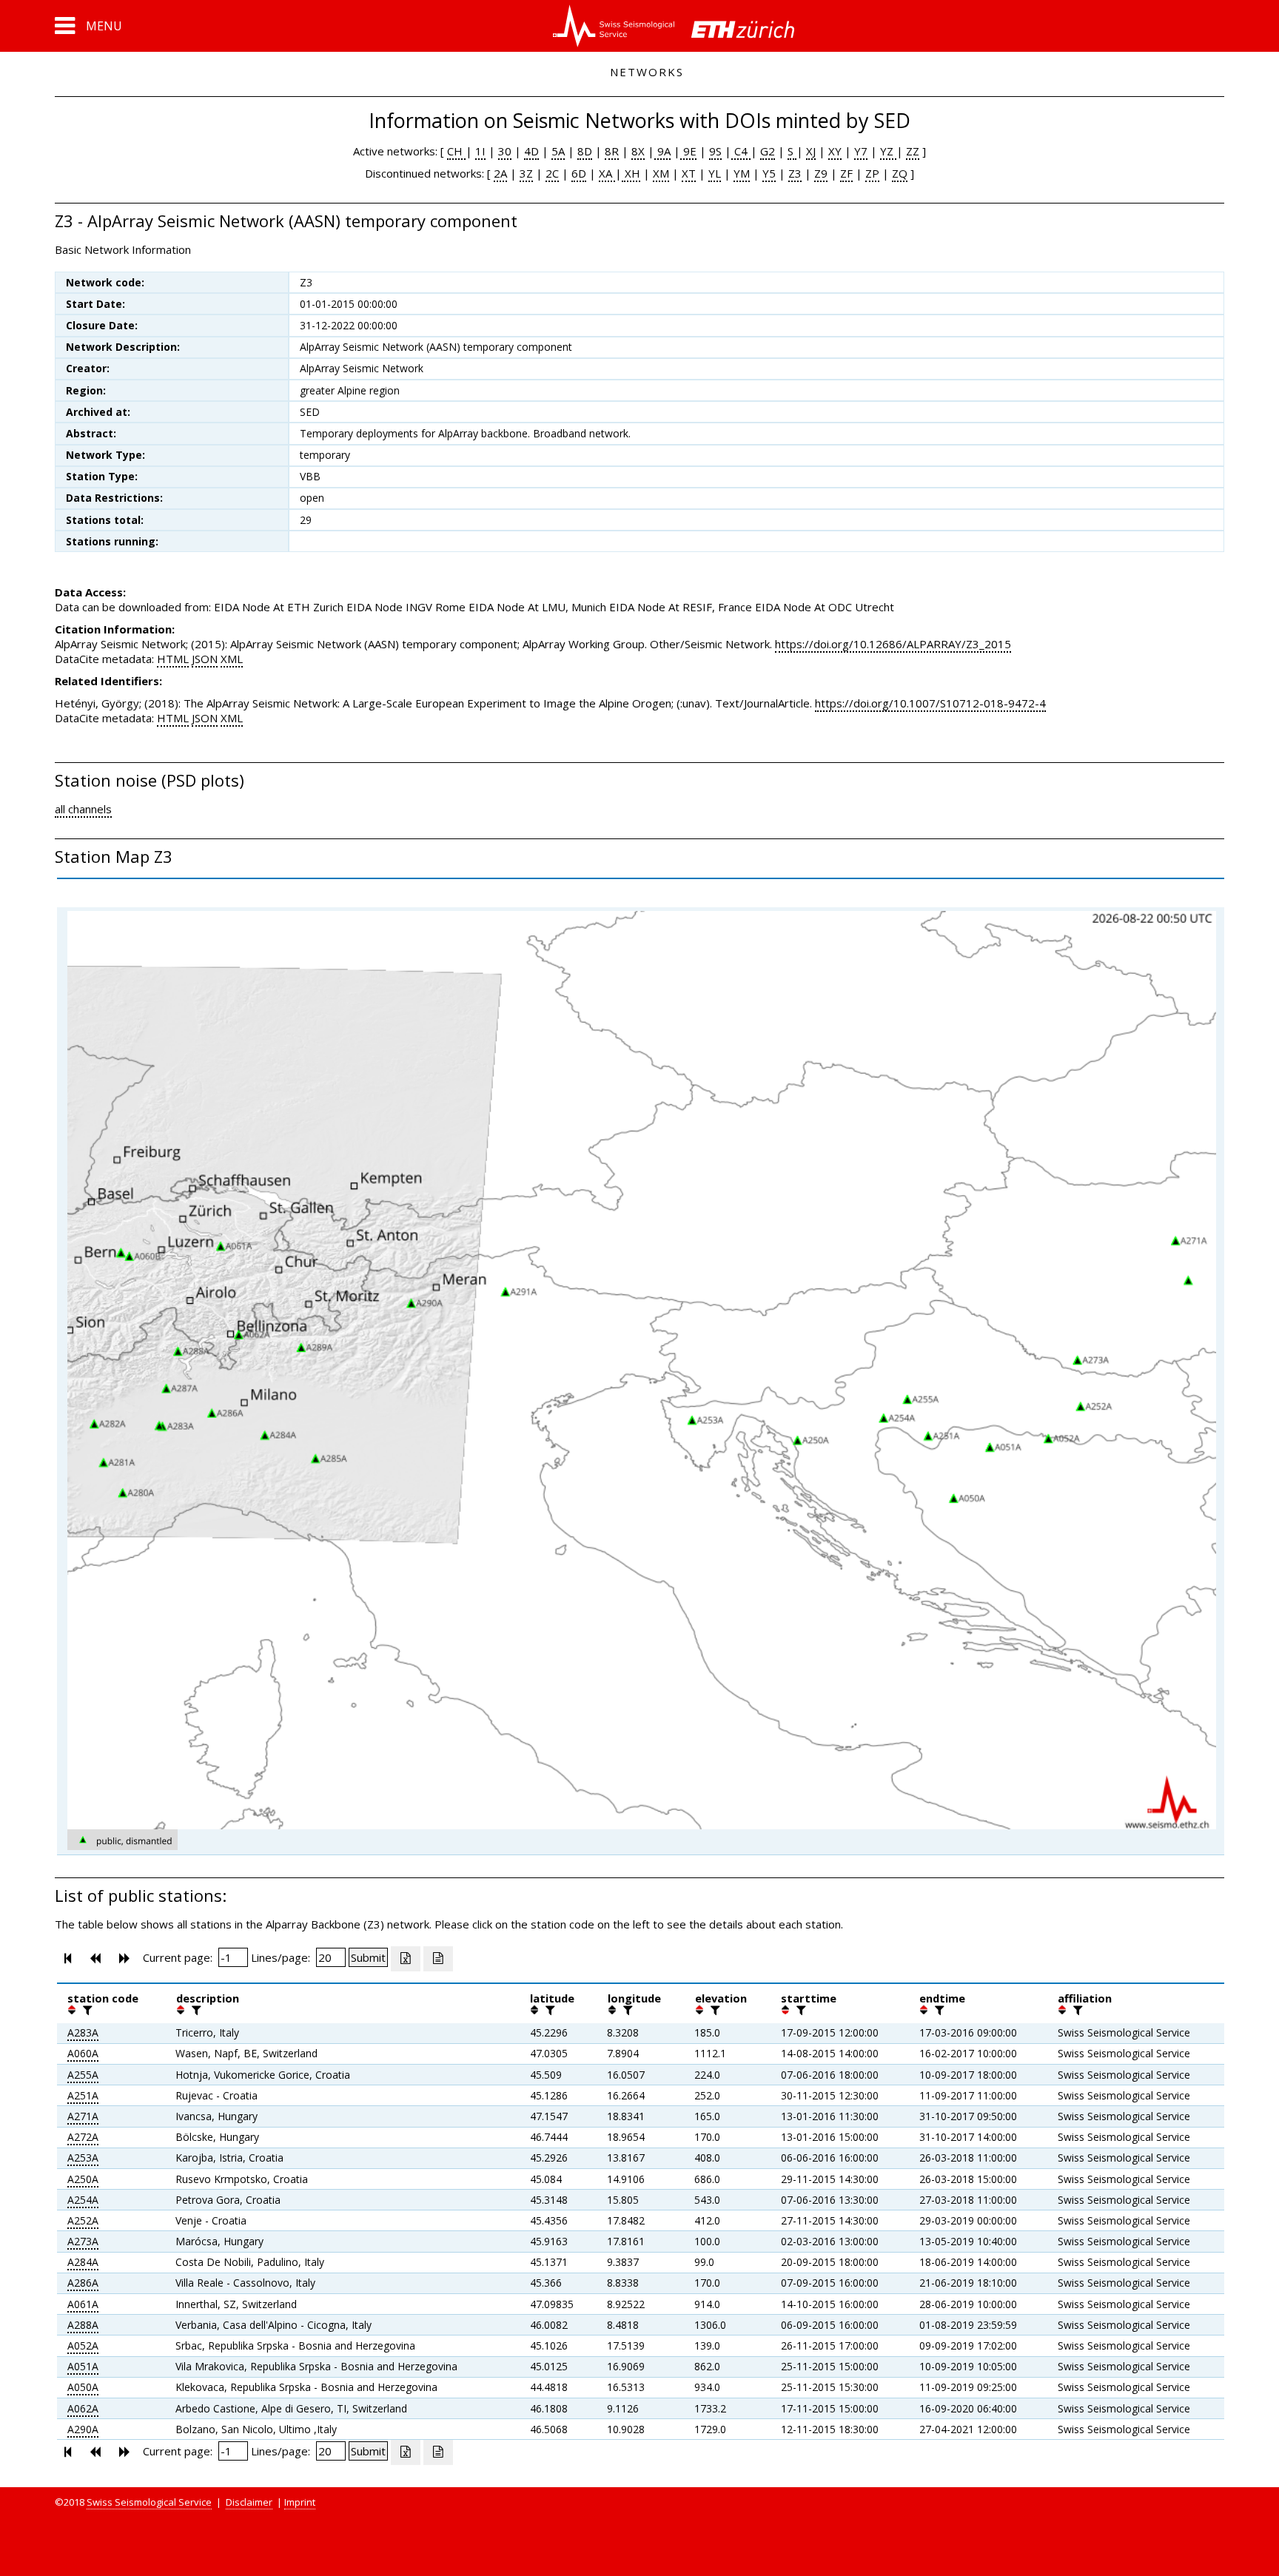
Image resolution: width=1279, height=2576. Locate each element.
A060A (83, 2053)
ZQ (900, 173)
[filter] (86, 2010)
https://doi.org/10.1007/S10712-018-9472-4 (930, 703)
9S (715, 151)
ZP (872, 173)
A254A (83, 2200)
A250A (83, 2179)
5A (558, 151)
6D (579, 173)
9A (662, 151)
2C (552, 173)
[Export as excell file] (406, 1959)
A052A (83, 2345)
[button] (88, 26)
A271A (83, 2116)
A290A (83, 2429)
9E (688, 151)
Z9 (821, 173)
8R (612, 151)
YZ (888, 151)
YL (715, 173)
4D (531, 151)
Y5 (769, 173)
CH (456, 151)
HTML (173, 659)
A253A (83, 2158)
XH (631, 173)
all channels (83, 809)
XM (661, 173)
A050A (83, 2387)
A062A (83, 2408)
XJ (811, 151)
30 (505, 151)
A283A (83, 2032)
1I (480, 151)
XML (232, 659)
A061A (83, 2304)
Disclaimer (249, 2502)
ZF (846, 173)
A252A (83, 2220)
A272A (83, 2137)
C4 (741, 151)
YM (742, 173)
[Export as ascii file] (438, 1959)
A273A (83, 2241)
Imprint (300, 2502)
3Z (526, 173)
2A (500, 173)
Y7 (861, 151)
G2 (768, 151)
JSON (205, 659)
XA (607, 173)
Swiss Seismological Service (149, 2502)
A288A (83, 2325)
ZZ (913, 151)
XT (689, 173)
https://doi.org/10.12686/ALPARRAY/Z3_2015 (893, 644)
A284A (83, 2262)
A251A (83, 2095)
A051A (83, 2366)
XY (835, 151)
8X (638, 151)
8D (585, 151)
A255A (83, 2075)
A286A (83, 2283)
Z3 (795, 173)
